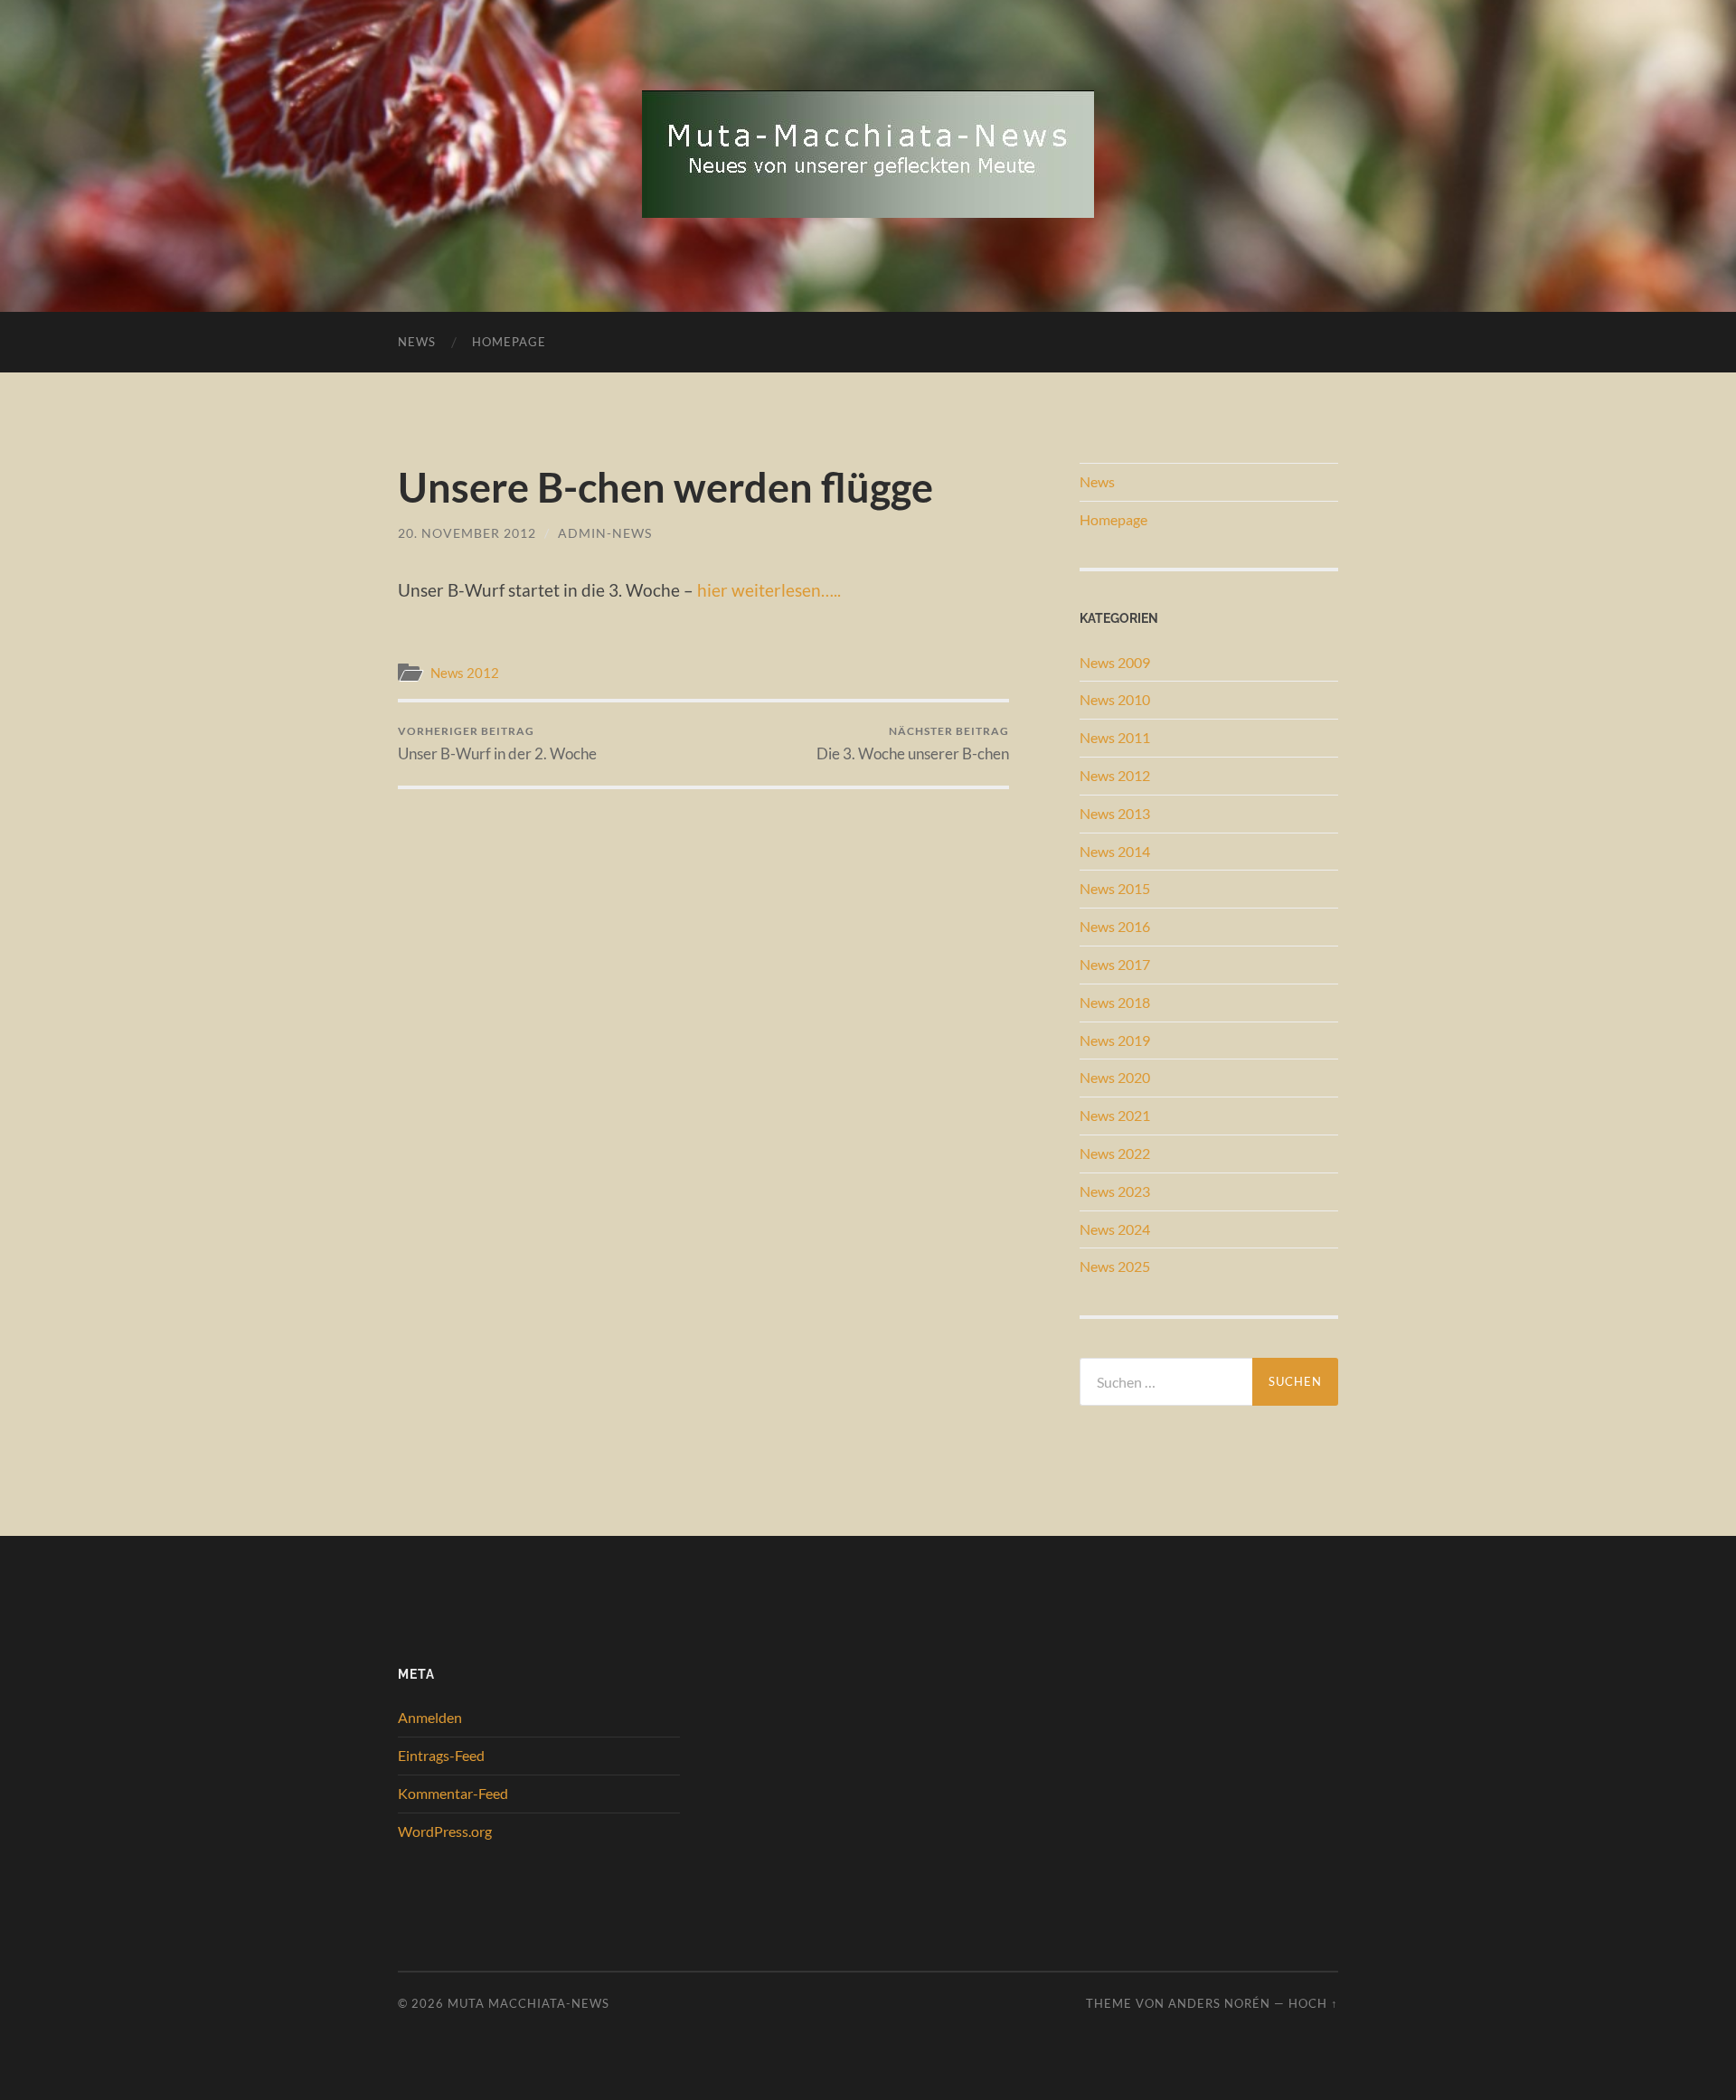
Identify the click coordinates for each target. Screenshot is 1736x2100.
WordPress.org (445, 1831)
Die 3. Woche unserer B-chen (913, 744)
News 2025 (1115, 1266)
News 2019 (1115, 1040)
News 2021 (1115, 1115)
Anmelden (430, 1717)
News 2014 (1115, 851)
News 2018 (1115, 1002)
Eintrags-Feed (441, 1755)
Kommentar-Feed (453, 1793)
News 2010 (1115, 699)
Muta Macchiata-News (528, 2003)
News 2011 (1115, 737)
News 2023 (1115, 1191)
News (417, 342)
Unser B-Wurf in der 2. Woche (497, 744)
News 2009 (1115, 662)
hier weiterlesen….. (769, 590)
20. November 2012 (467, 533)
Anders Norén (1219, 2003)
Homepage (509, 342)
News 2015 (1115, 888)
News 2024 (1115, 1229)
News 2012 (465, 673)
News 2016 (1115, 926)
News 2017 (1115, 964)
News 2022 (1115, 1153)
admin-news (605, 533)
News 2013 (1115, 813)
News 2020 (1115, 1077)
